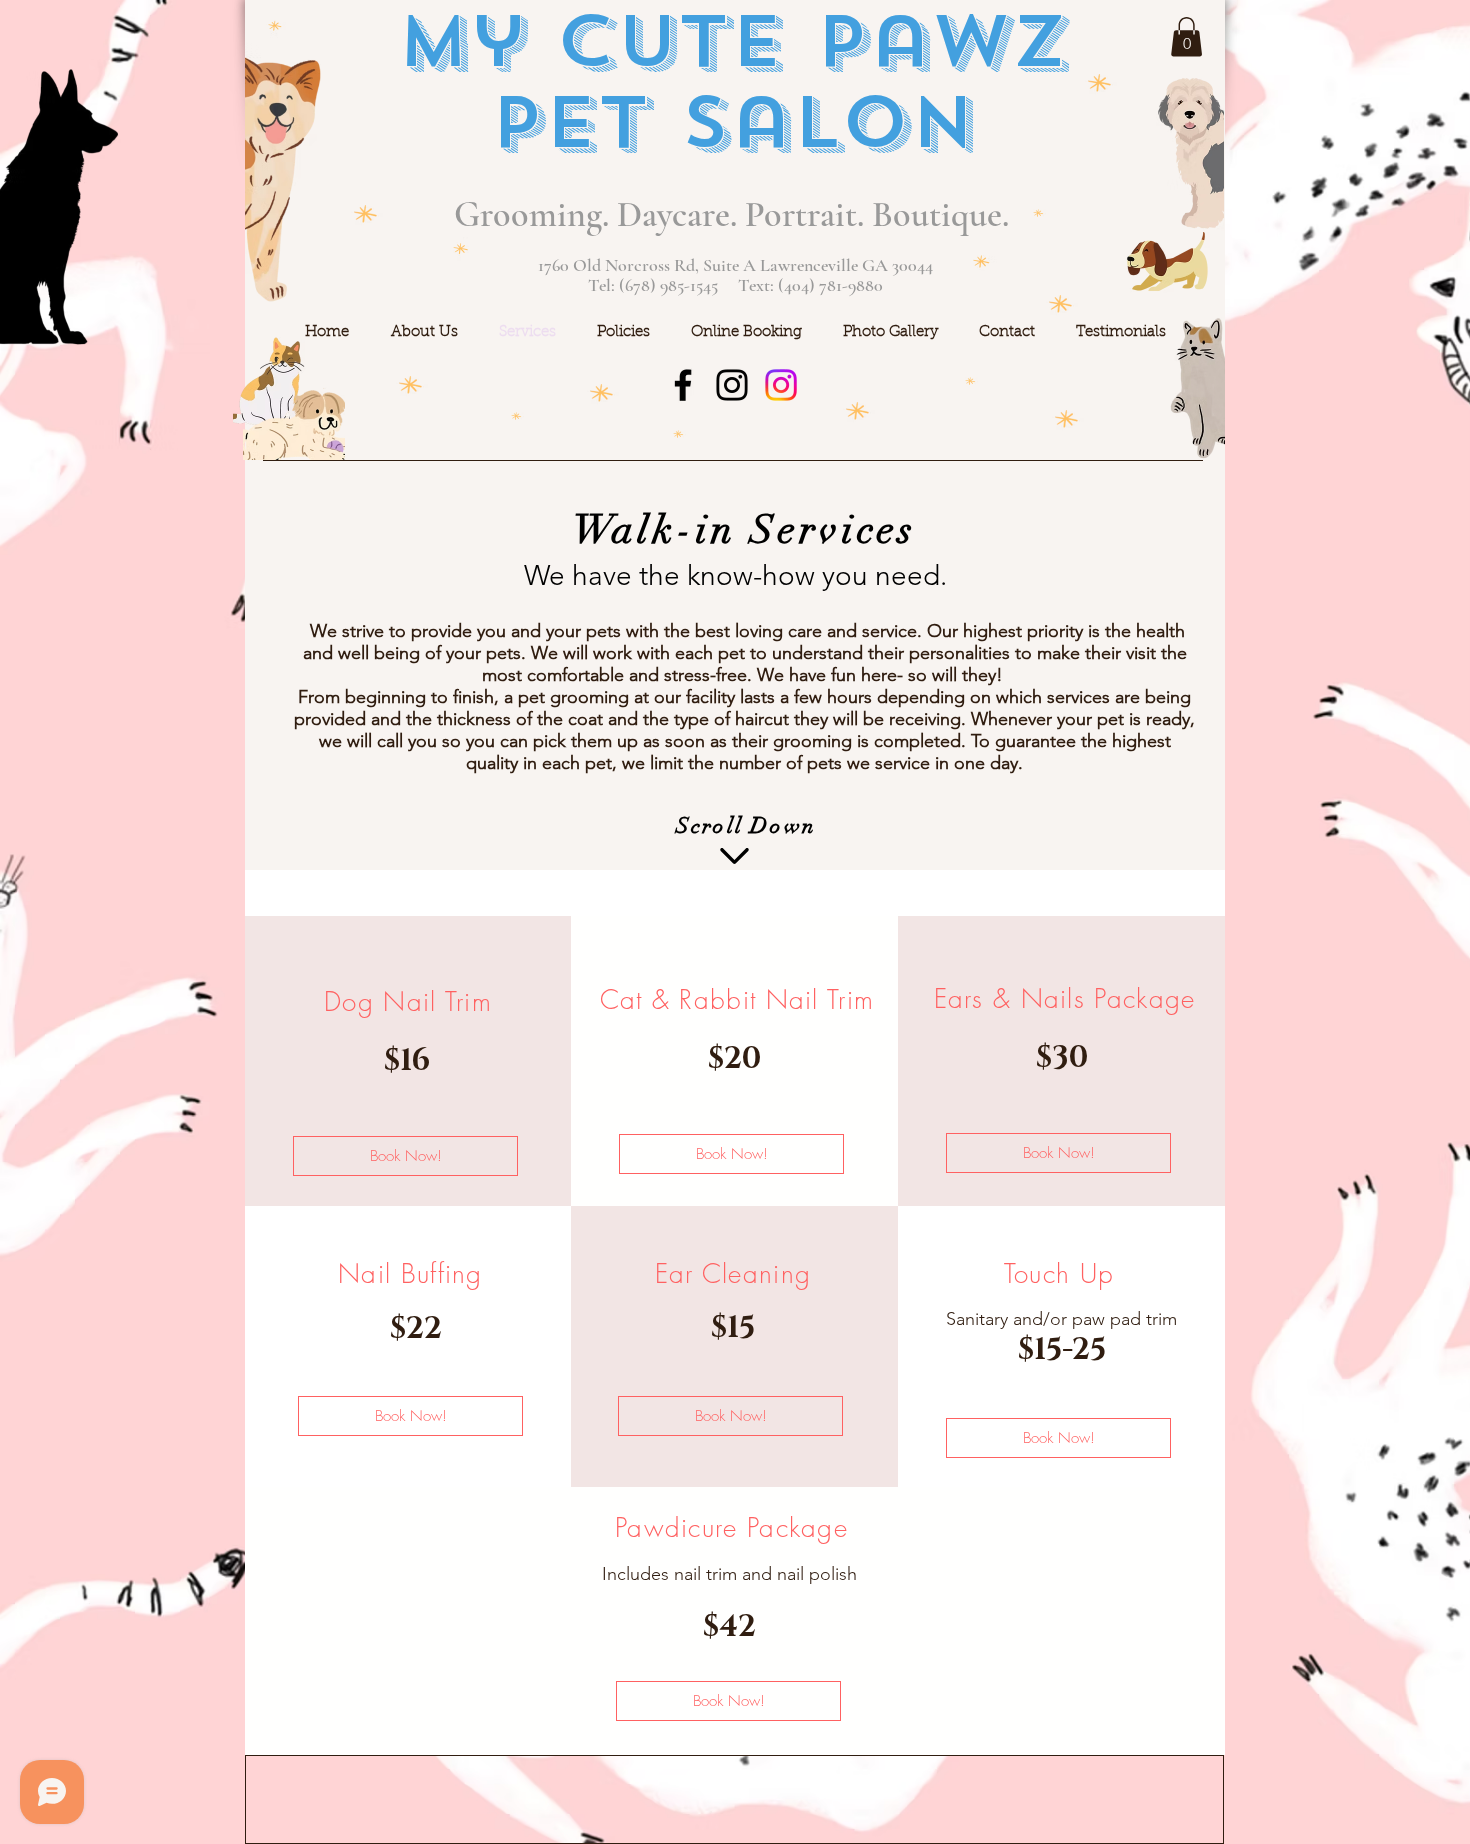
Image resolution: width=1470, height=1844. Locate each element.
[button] (1186, 36)
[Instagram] (732, 385)
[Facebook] (683, 385)
